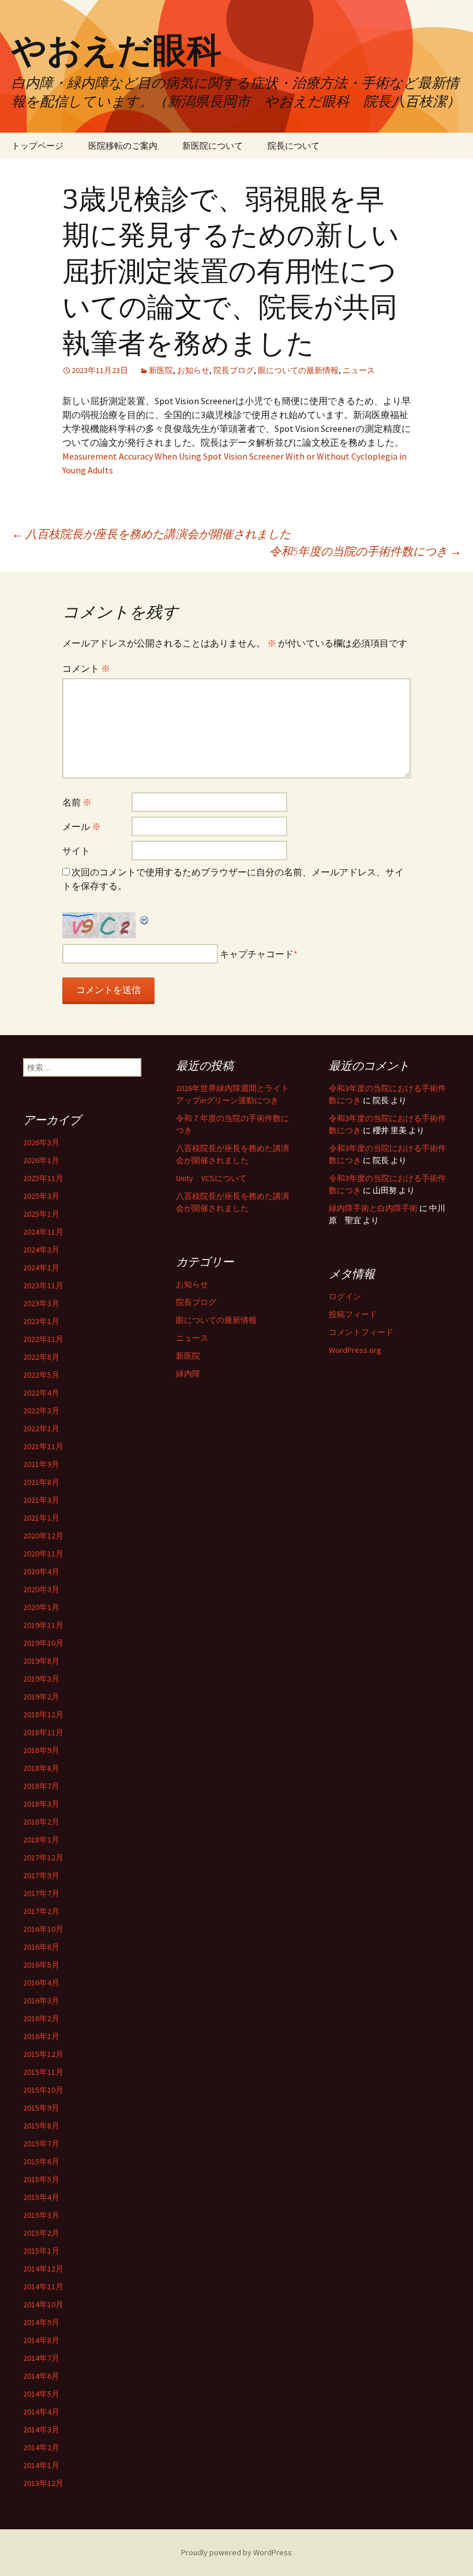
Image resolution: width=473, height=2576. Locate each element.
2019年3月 (41, 1679)
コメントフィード (361, 1332)
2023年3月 (41, 1303)
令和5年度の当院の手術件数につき (365, 551)
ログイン (345, 1296)
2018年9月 (41, 1750)
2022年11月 (43, 1339)
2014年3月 (41, 2430)
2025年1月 (41, 1214)
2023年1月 (41, 1321)
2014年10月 (43, 2304)
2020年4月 (41, 1571)
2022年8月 (41, 1357)
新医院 (161, 370)
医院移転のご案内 (123, 146)
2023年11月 (43, 1285)
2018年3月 (41, 1804)
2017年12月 (43, 1857)
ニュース (359, 370)
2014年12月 (43, 2269)
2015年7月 (41, 2143)
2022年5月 (41, 1375)
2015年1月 (41, 2251)
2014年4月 (41, 2412)
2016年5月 (41, 1965)
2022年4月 (41, 1393)
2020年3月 (41, 1589)
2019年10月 (43, 1643)
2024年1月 (41, 1268)
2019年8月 (41, 1661)
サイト (76, 851)
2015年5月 (41, 2179)
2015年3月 (41, 2215)
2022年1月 (41, 1428)
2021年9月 (41, 1464)
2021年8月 (41, 1482)
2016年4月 (41, 1983)
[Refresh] (145, 919)
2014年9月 (41, 2322)
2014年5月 (41, 2394)
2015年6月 (41, 2161)
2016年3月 (41, 2000)
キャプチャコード (257, 954)
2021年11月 (43, 1446)
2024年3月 (41, 1250)
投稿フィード (353, 1314)
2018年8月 (41, 1768)
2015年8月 (41, 2126)
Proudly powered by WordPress (236, 2552)
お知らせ (193, 370)
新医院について (213, 146)
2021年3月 (41, 1500)
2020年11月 (43, 1554)
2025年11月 (43, 1178)
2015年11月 (43, 2072)
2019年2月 (41, 1697)
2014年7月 (41, 2358)
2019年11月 (43, 1625)
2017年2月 (41, 1911)
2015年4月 (41, 2197)
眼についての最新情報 (298, 370)
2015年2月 (41, 2233)
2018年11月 (43, 1732)
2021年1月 (41, 1518)
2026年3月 (41, 1142)
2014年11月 (43, 2287)
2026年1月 (41, 1160)
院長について (294, 146)
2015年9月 (41, 2108)
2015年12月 (43, 2054)
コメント (86, 668)
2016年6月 (41, 1947)
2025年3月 (41, 1196)
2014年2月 (41, 2447)
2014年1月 (41, 2465)
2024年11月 (43, 1232)
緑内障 (188, 1374)
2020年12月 (43, 1536)
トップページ (37, 146)
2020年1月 (41, 1607)
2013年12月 (43, 2483)
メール (82, 826)
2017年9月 (41, 1875)
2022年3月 (41, 1411)
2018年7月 (41, 1786)
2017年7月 (41, 1893)
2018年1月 (41, 1840)
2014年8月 (41, 2340)
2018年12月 (43, 1714)
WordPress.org (355, 1350)
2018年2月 (41, 1822)
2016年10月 (43, 1929)
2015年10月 (43, 2090)
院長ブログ (234, 370)
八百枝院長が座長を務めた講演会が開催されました (151, 534)
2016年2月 (41, 2018)
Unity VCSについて (211, 1178)
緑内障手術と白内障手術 (373, 1208)
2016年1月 (41, 2036)
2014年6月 (41, 2376)
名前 (77, 802)
